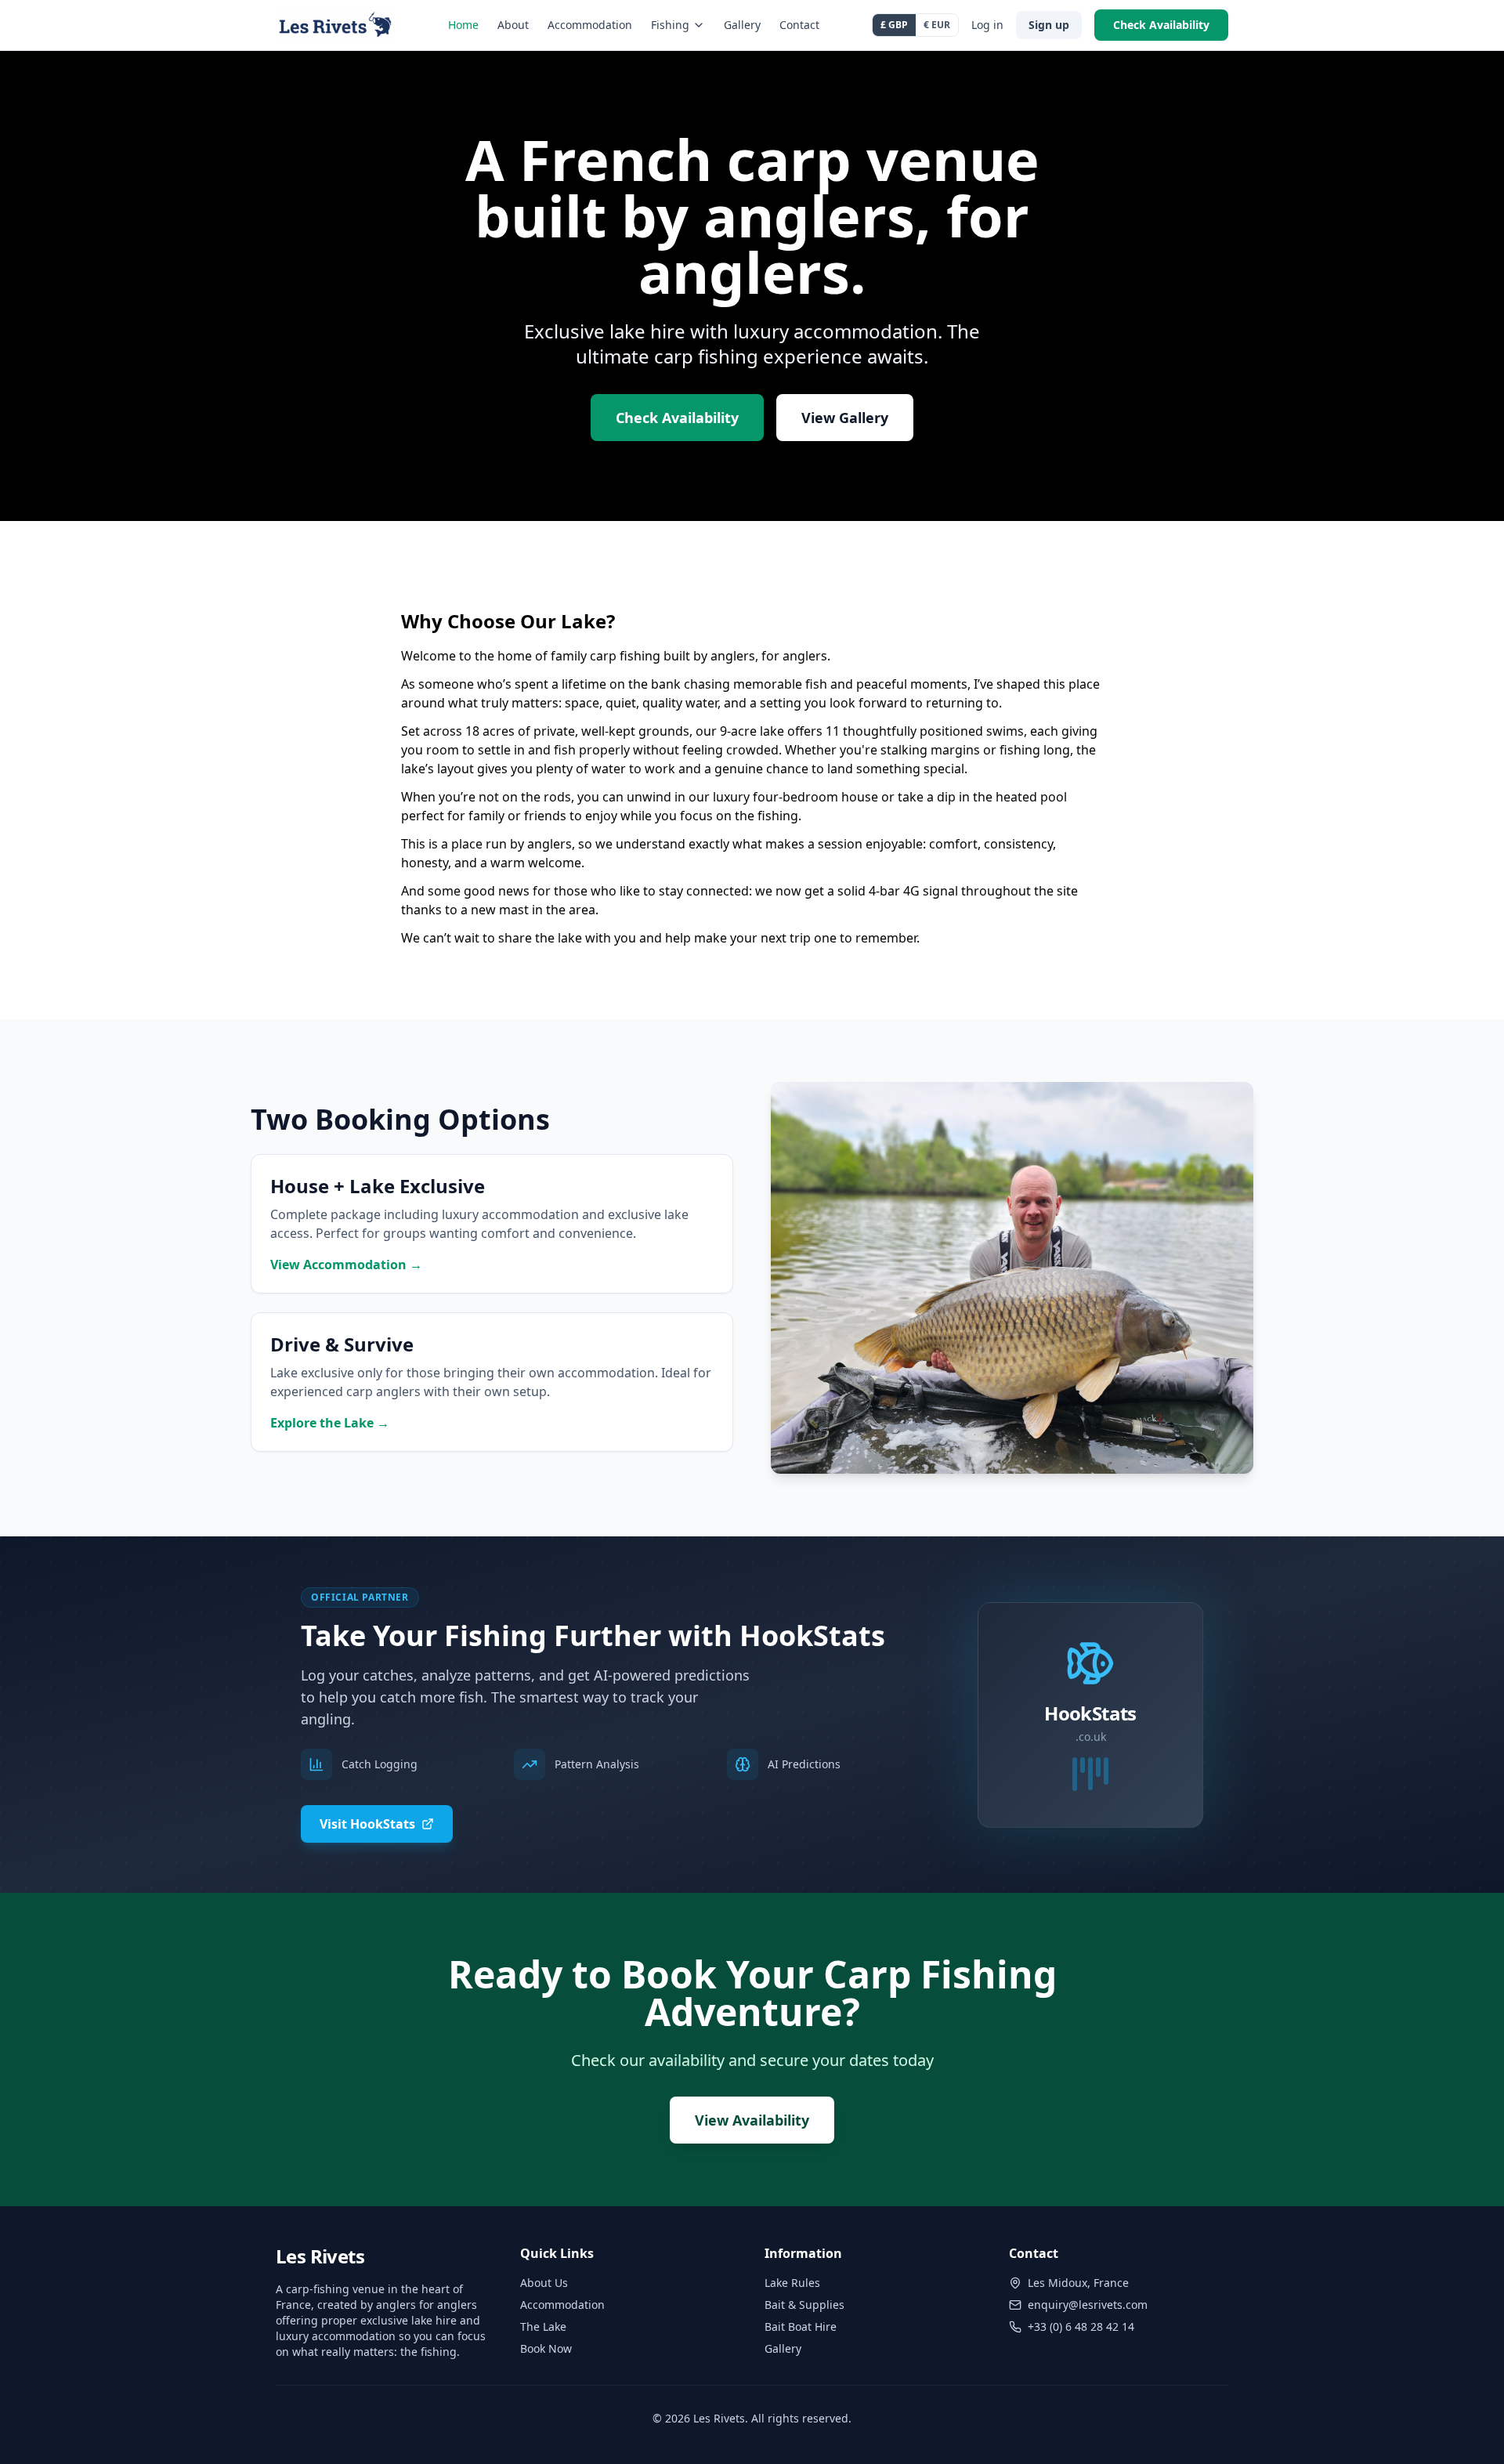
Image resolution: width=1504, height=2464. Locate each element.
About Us (544, 2283)
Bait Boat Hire (801, 2327)
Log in (987, 25)
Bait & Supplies (804, 2305)
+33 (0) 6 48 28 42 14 (1081, 2327)
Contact (799, 25)
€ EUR (937, 25)
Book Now (546, 2348)
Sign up (1049, 25)
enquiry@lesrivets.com (1088, 2305)
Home (463, 25)
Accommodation (590, 25)
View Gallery (845, 418)
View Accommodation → (346, 1265)
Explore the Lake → (330, 1423)
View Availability (752, 2120)
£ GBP (894, 25)
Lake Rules (792, 2283)
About (513, 25)
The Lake (543, 2327)
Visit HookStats (367, 1824)
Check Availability (1161, 25)
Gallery (742, 25)
